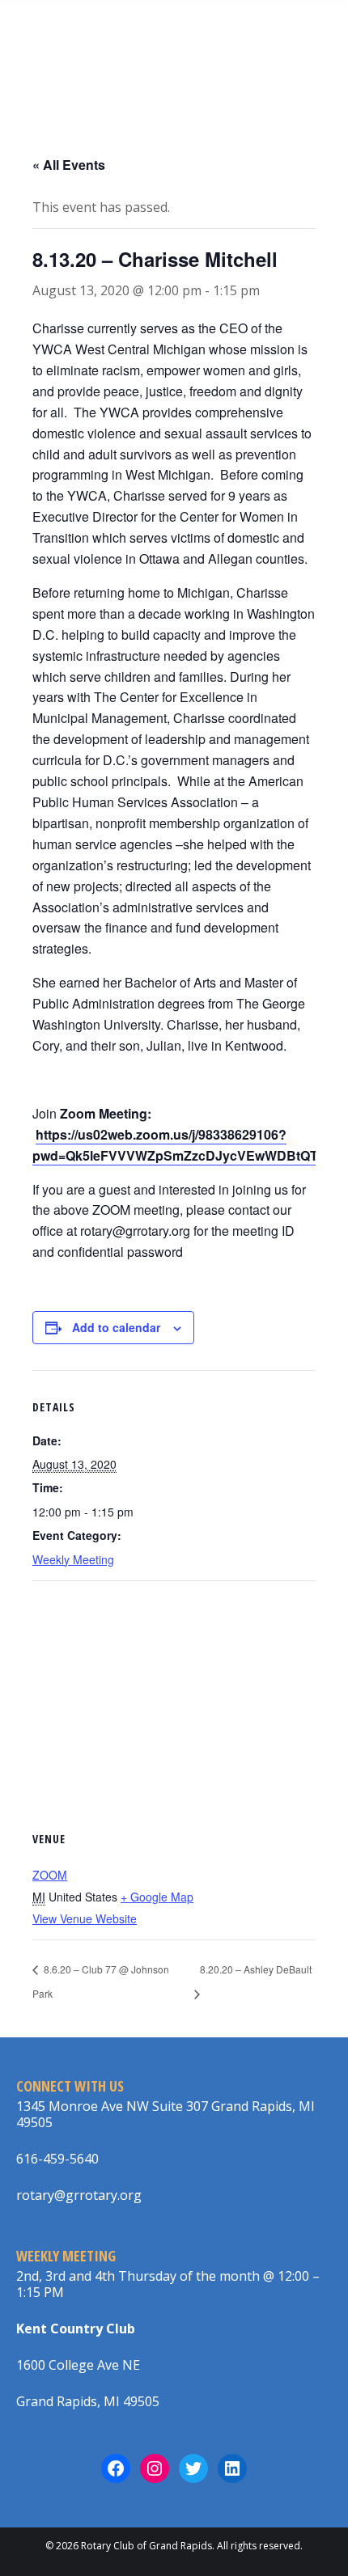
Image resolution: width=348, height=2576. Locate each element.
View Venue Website (85, 1918)
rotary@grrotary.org (79, 2195)
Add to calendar (116, 1327)
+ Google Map (157, 1897)
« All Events (69, 165)
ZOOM (50, 1875)
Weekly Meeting (73, 1559)
